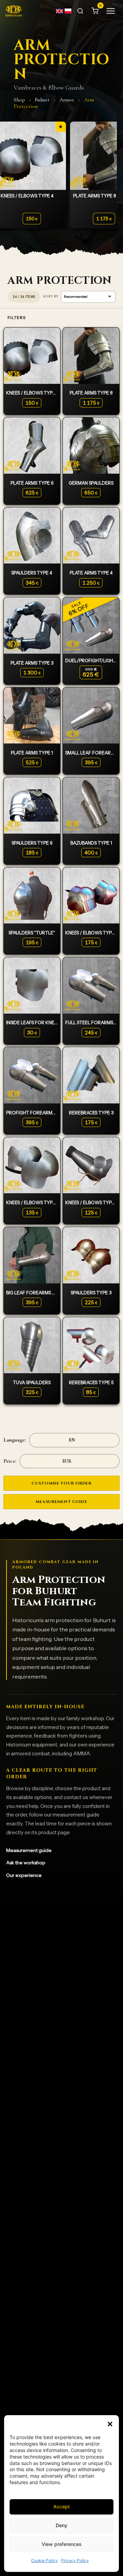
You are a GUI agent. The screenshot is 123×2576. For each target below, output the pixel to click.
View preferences (62, 2544)
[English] (60, 11)
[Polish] (68, 11)
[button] (110, 2424)
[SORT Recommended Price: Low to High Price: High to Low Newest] (79, 297)
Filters (17, 317)
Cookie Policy (44, 2560)
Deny (61, 2525)
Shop (19, 100)
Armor (67, 100)
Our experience (24, 1875)
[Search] (80, 11)
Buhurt (42, 100)
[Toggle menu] (111, 11)
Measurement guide (61, 1502)
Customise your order (61, 1483)
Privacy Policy (75, 2560)
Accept (61, 2507)
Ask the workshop (26, 1863)
